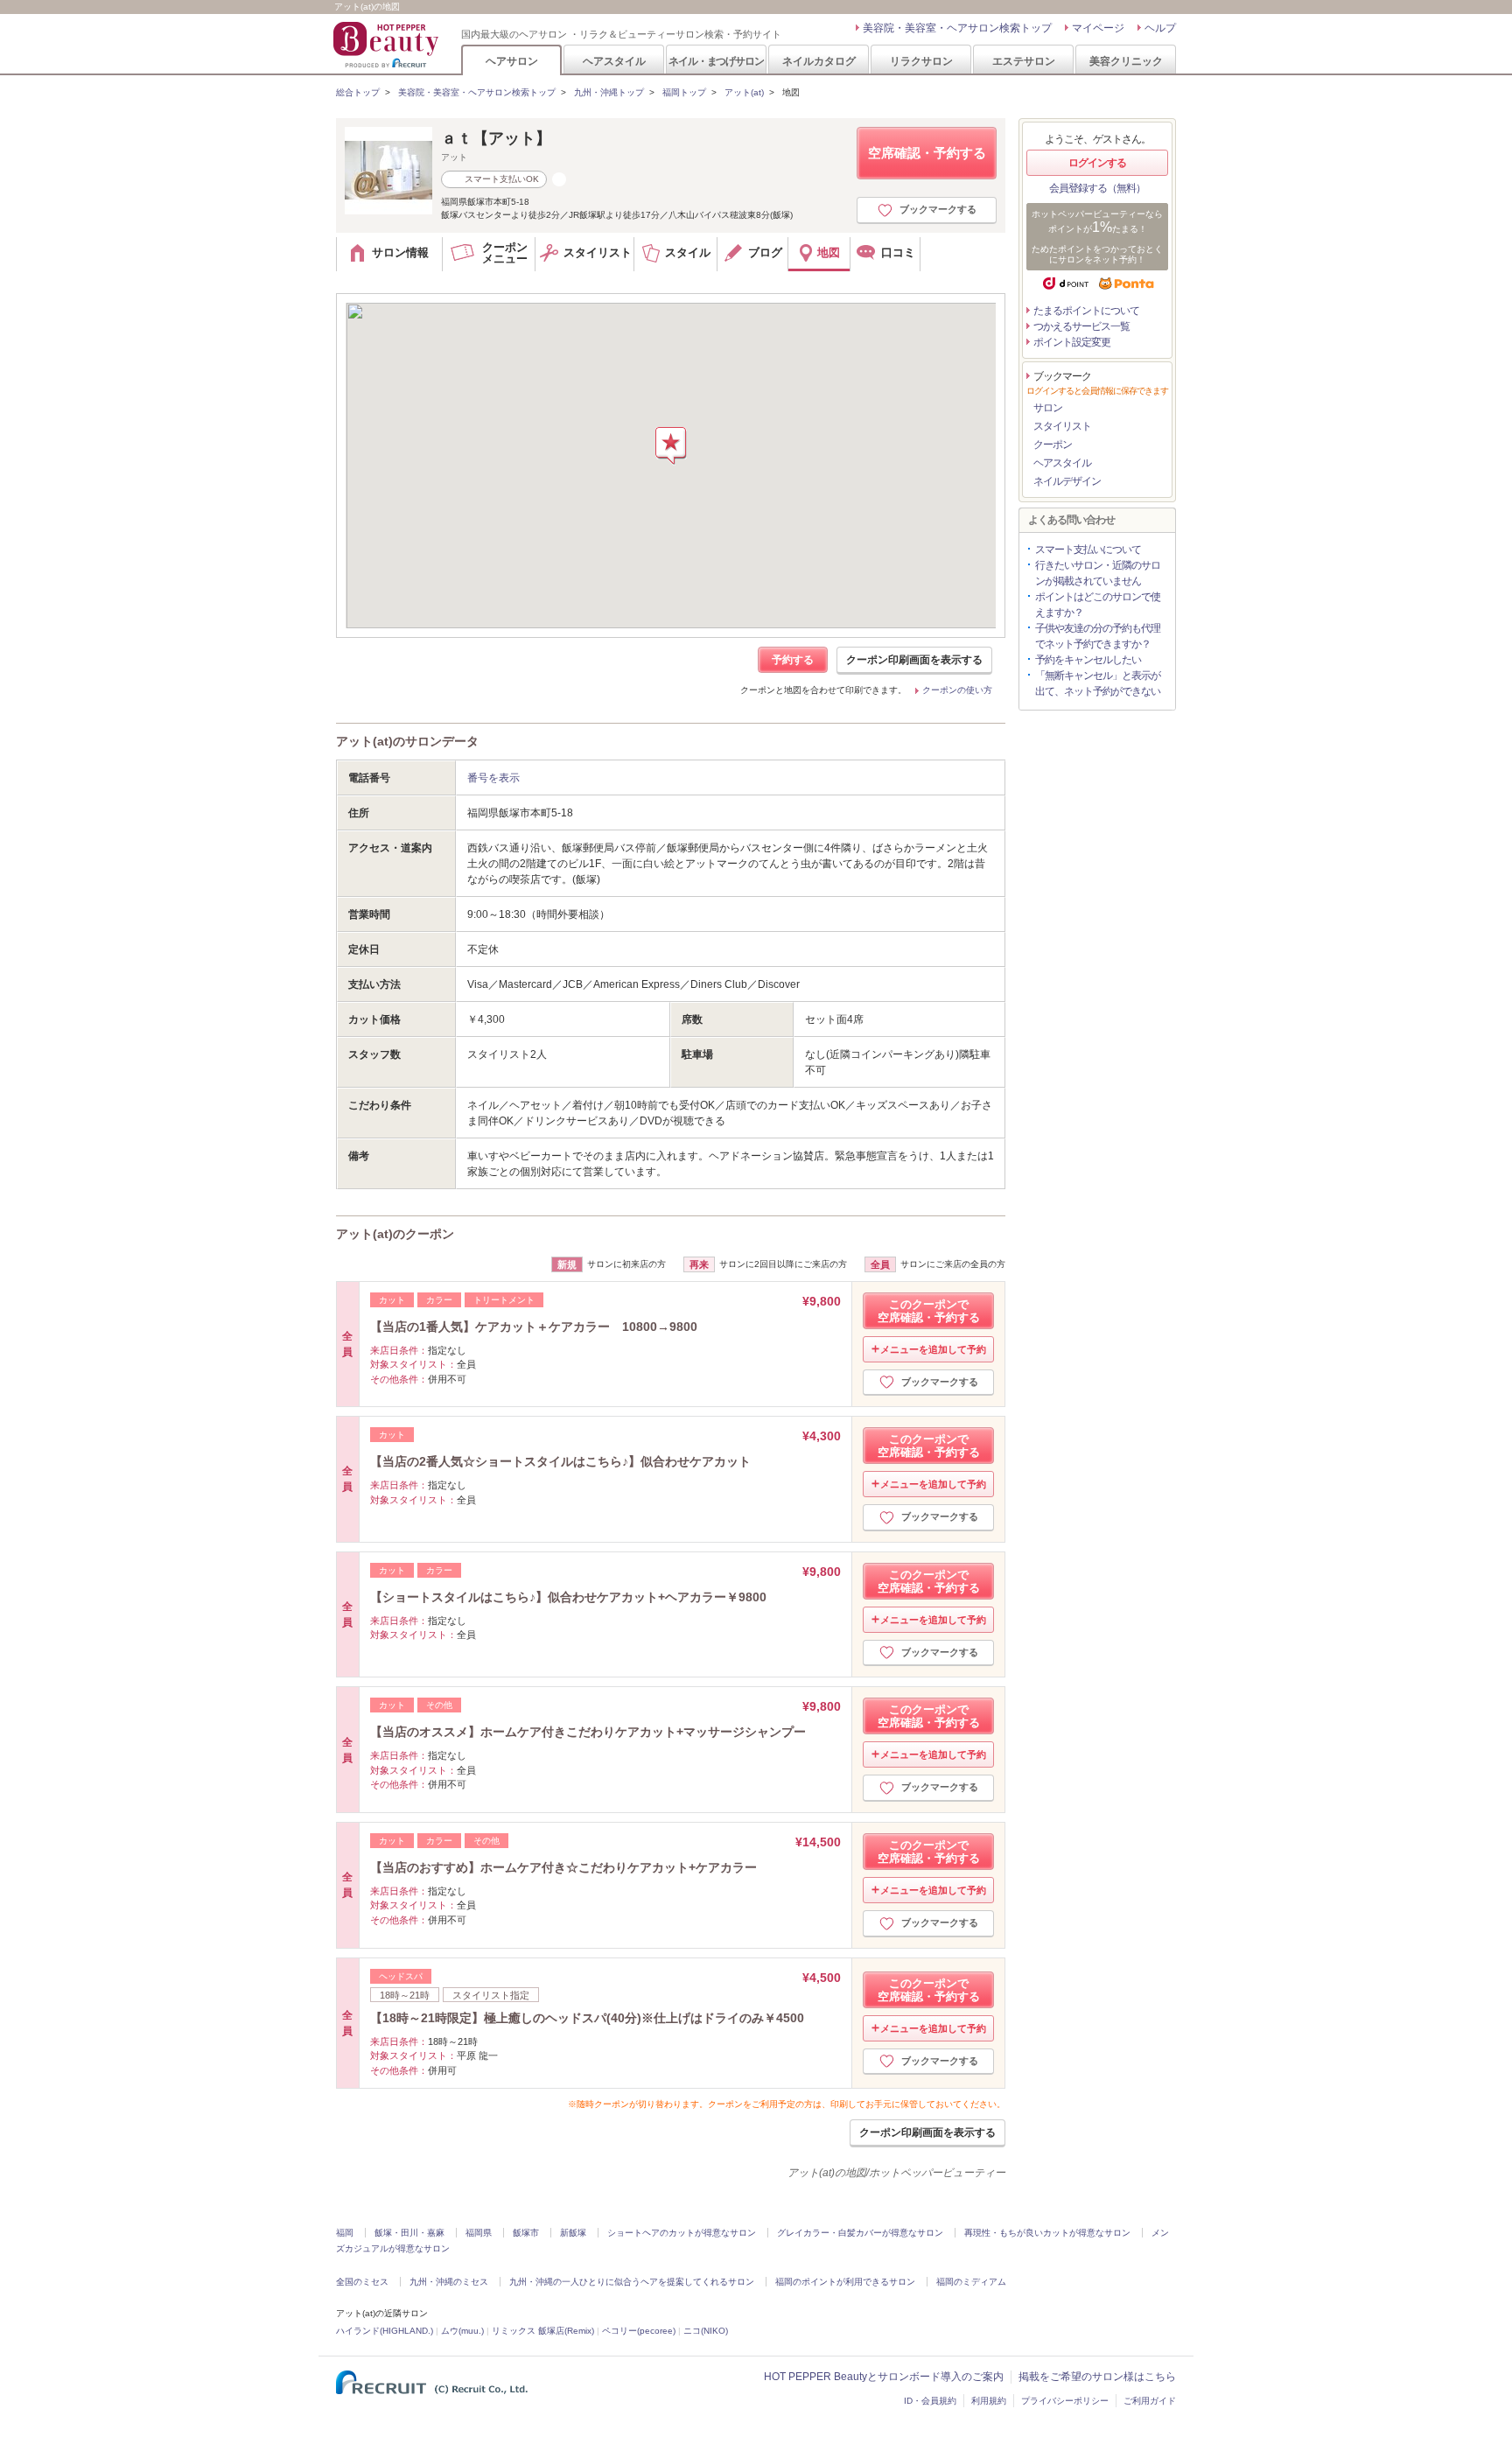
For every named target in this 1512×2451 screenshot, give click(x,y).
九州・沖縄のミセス (449, 2282)
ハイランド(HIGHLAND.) (385, 2331)
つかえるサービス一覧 (1081, 326)
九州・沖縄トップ (609, 92)
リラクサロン (921, 61)
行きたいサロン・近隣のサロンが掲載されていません (1098, 573)
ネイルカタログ (819, 61)
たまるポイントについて (1086, 311)
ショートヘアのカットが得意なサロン (682, 2233)
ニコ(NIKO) (706, 2331)
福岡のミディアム (971, 2282)
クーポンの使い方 (957, 690)
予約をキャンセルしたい (1088, 660)
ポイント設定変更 (1072, 342)
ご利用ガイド (1150, 2401)
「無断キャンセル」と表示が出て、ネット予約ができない (1098, 683)
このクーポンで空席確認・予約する (929, 1311)
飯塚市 (526, 2233)
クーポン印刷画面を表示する (914, 660)
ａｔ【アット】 (496, 138)
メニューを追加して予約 (933, 1349)
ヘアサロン (512, 61)
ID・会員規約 (930, 2401)
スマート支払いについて (1088, 550)
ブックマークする (938, 209)
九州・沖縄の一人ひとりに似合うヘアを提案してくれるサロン (632, 2282)
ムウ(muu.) (462, 2331)
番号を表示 (493, 778)
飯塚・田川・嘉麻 (409, 2233)
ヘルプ (1160, 28)
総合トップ (358, 92)
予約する (793, 660)
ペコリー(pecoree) (639, 2331)
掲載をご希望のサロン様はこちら (1097, 2377)
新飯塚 (573, 2233)
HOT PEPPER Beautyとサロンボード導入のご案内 (884, 2377)
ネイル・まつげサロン (716, 61)
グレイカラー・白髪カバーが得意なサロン (860, 2233)
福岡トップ (684, 92)
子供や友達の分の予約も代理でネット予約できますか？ (1098, 636)
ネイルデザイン (1067, 481)
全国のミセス (362, 2282)
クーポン (1053, 445)
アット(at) (744, 92)
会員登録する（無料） (1097, 188)
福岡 (345, 2233)
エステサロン (1024, 61)
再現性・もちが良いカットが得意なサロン (1047, 2233)
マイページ (1098, 28)
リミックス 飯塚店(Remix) (543, 2331)
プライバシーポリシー (1065, 2401)
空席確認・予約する (927, 153)
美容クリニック (1126, 61)
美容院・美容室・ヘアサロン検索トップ (957, 28)
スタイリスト (1062, 426)
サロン (1048, 408)
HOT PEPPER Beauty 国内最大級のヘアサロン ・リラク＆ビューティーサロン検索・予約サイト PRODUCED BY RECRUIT (388, 45)
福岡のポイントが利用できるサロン (845, 2282)
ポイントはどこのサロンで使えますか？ (1098, 605)
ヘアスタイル (614, 61)
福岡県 (479, 2233)
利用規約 (989, 2401)
